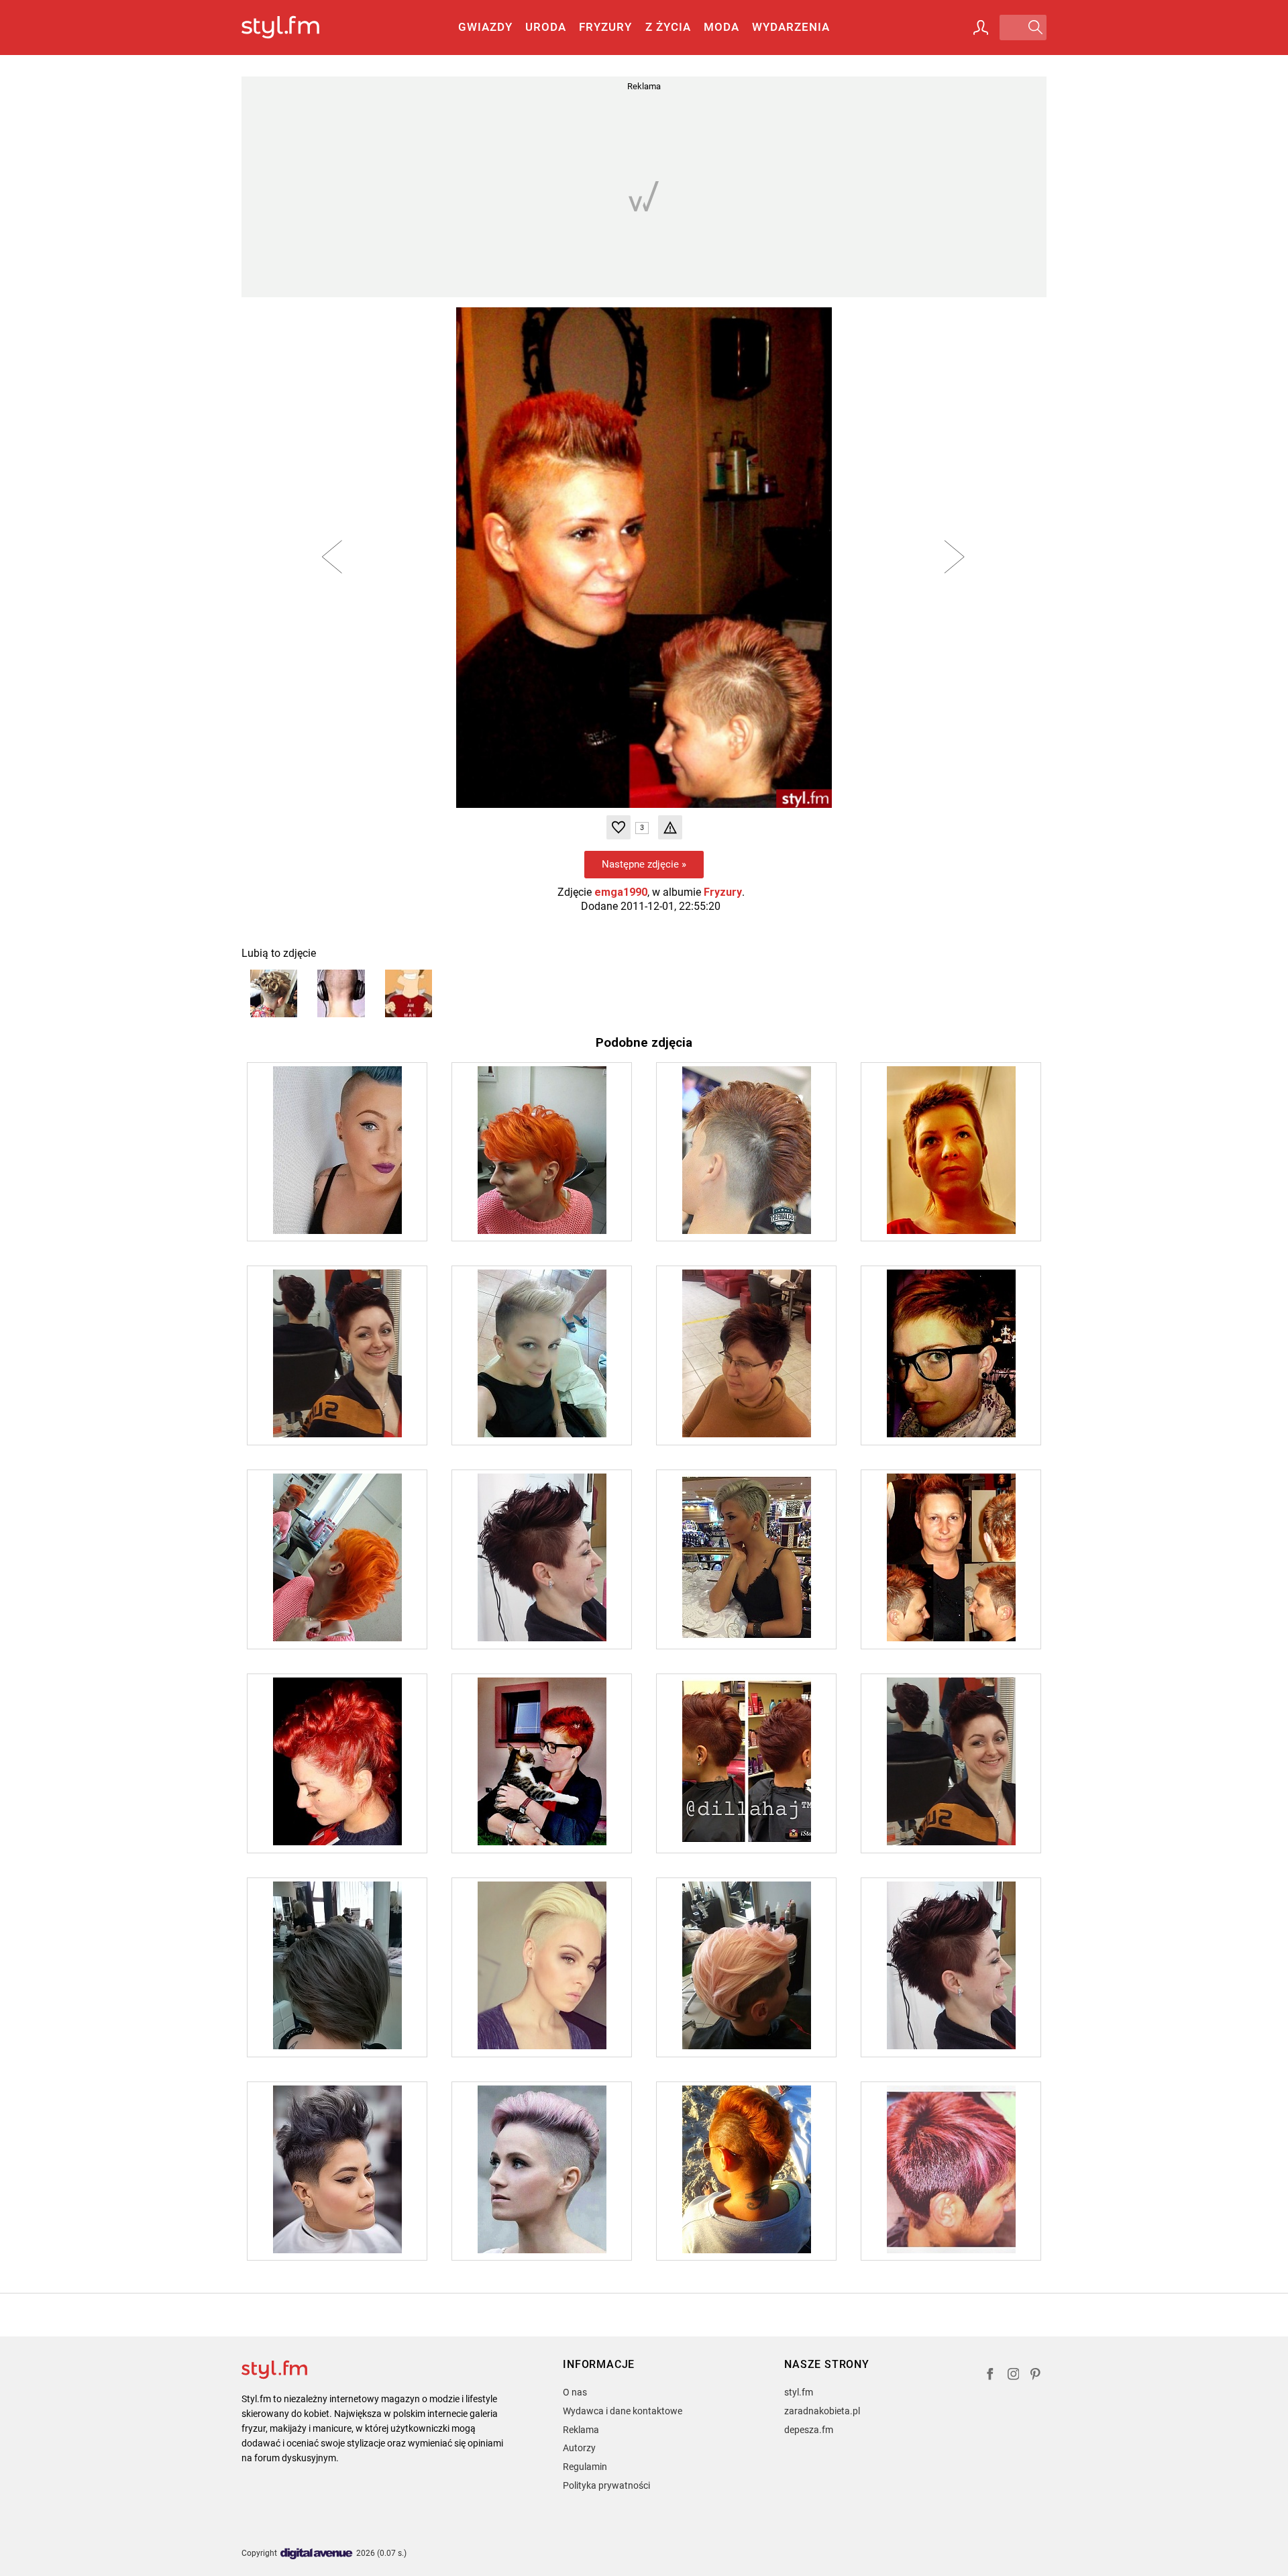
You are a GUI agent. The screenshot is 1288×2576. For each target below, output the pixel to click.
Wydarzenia (791, 27)
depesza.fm (809, 2430)
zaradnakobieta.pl (822, 2411)
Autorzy (579, 2448)
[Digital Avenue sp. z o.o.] (317, 2554)
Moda (721, 27)
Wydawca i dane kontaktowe (623, 2411)
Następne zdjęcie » (644, 864)
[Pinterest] (1036, 2376)
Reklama (581, 2430)
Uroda (546, 27)
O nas (575, 2392)
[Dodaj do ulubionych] (619, 827)
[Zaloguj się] (981, 28)
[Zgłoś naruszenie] (670, 827)
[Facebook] (990, 2376)
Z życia (668, 27)
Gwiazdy (485, 27)
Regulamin (585, 2467)
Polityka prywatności (606, 2485)
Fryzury (605, 27)
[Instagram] (1014, 2376)
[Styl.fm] (295, 28)
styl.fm (799, 2392)
